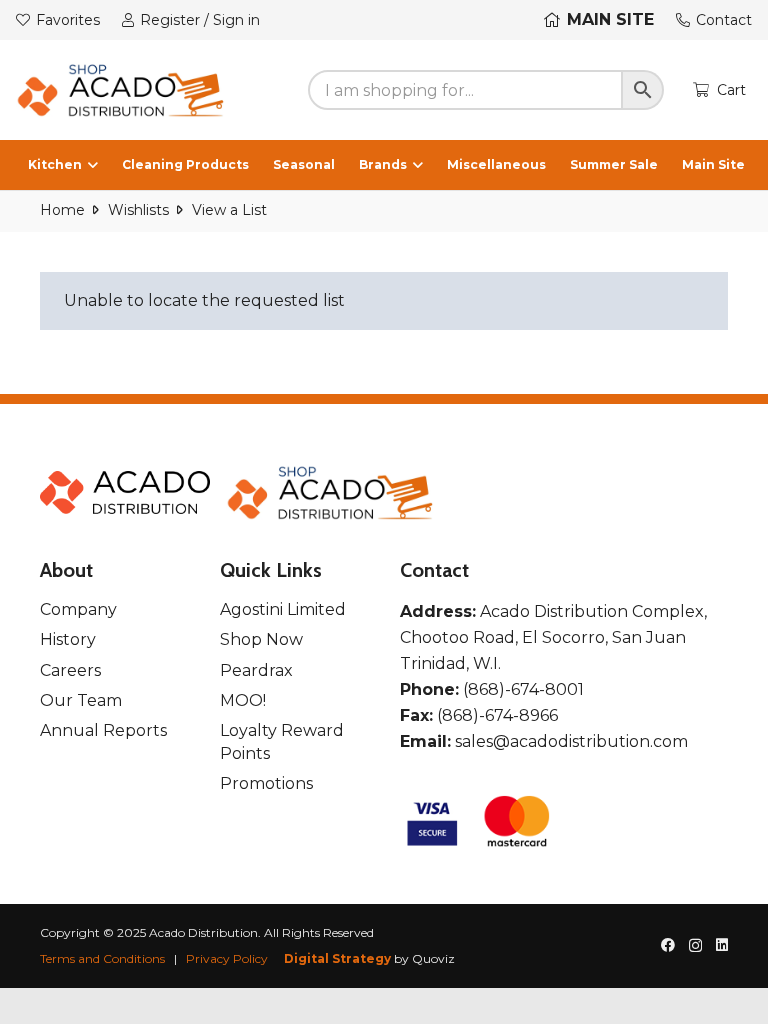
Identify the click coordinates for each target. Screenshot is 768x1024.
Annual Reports (103, 730)
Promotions (266, 783)
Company (78, 609)
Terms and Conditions (102, 958)
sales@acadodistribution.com (571, 741)
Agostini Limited (283, 609)
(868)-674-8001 (523, 689)
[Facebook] (668, 945)
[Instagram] (695, 945)
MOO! (243, 700)
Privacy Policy (227, 958)
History (68, 639)
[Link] (121, 90)
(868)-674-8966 (497, 715)
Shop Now (261, 639)
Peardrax (256, 670)
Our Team (81, 700)
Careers (70, 670)
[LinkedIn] (722, 945)
